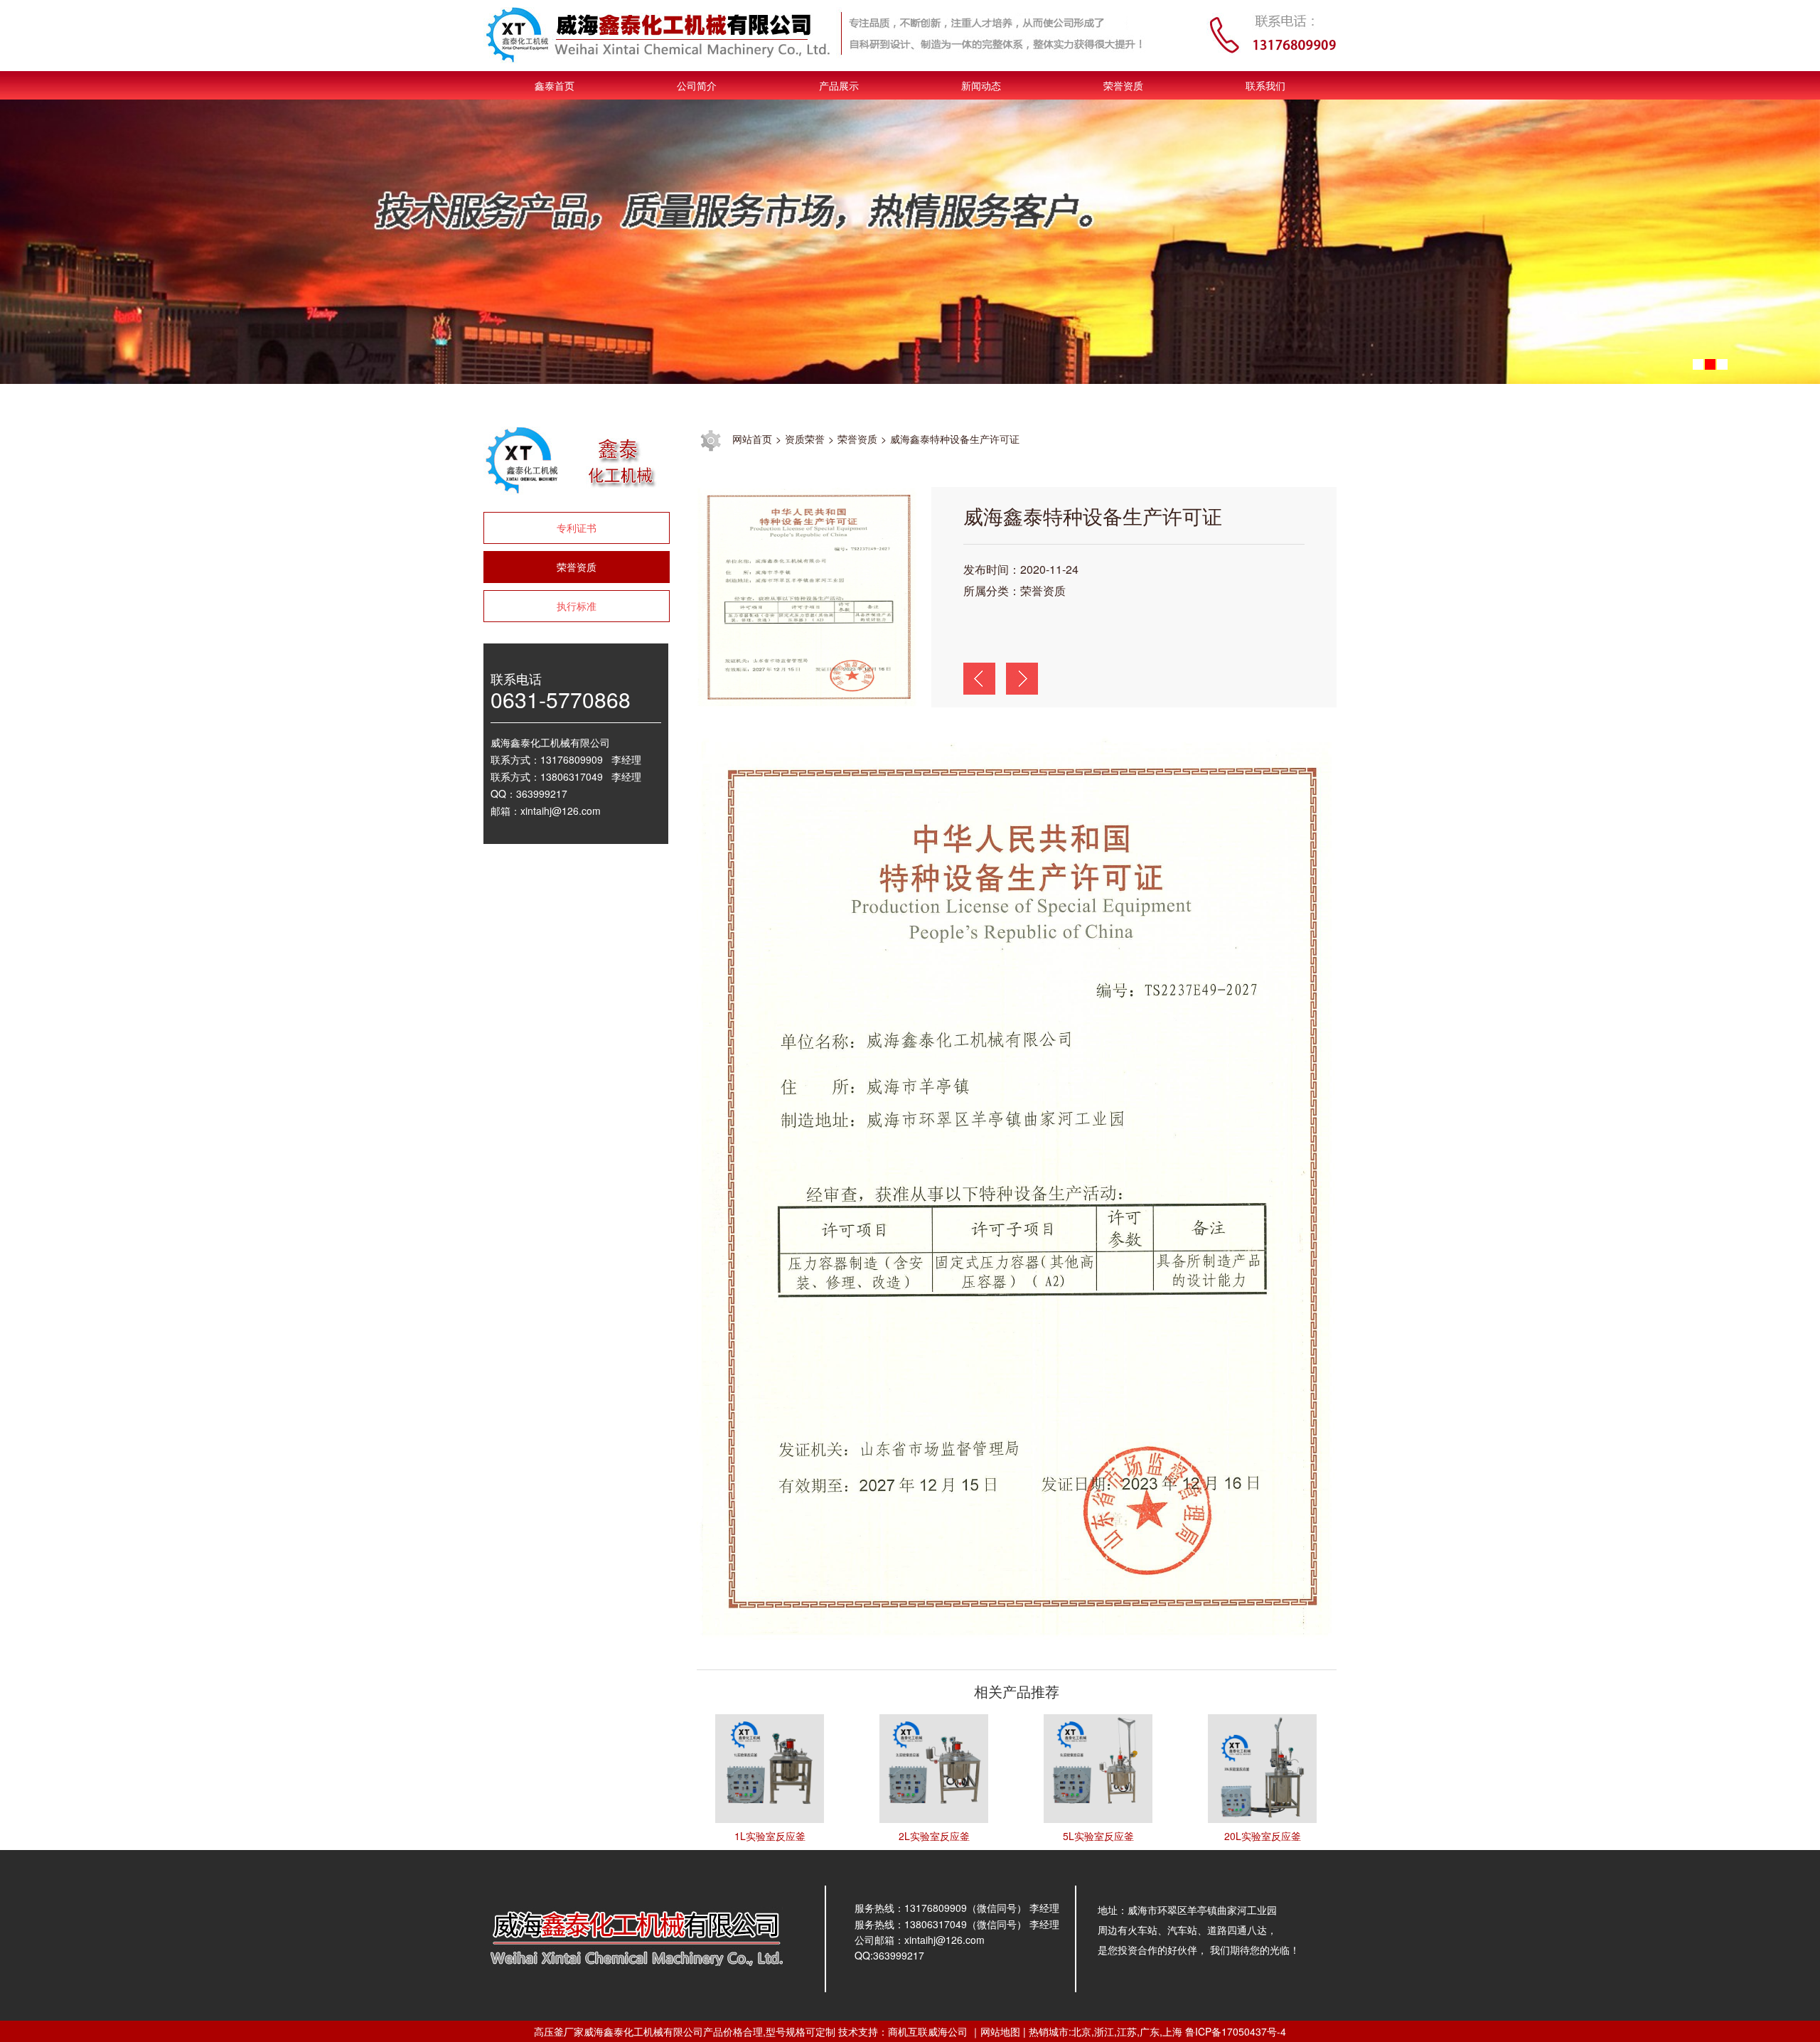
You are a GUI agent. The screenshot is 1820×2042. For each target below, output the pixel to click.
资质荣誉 (805, 439)
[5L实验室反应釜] (1098, 1767)
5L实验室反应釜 (1098, 1836)
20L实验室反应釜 (1263, 1836)
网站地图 (1000, 2031)
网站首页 (752, 439)
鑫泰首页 (555, 85)
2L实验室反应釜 (934, 1836)
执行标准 (577, 606)
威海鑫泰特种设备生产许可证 (955, 439)
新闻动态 (981, 85)
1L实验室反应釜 (770, 1836)
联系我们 (1265, 85)
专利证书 (577, 528)
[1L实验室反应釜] (770, 1767)
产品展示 (839, 85)
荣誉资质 (1123, 85)
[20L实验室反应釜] (1262, 1767)
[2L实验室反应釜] (934, 1767)
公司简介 (697, 85)
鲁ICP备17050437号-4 (1236, 2031)
